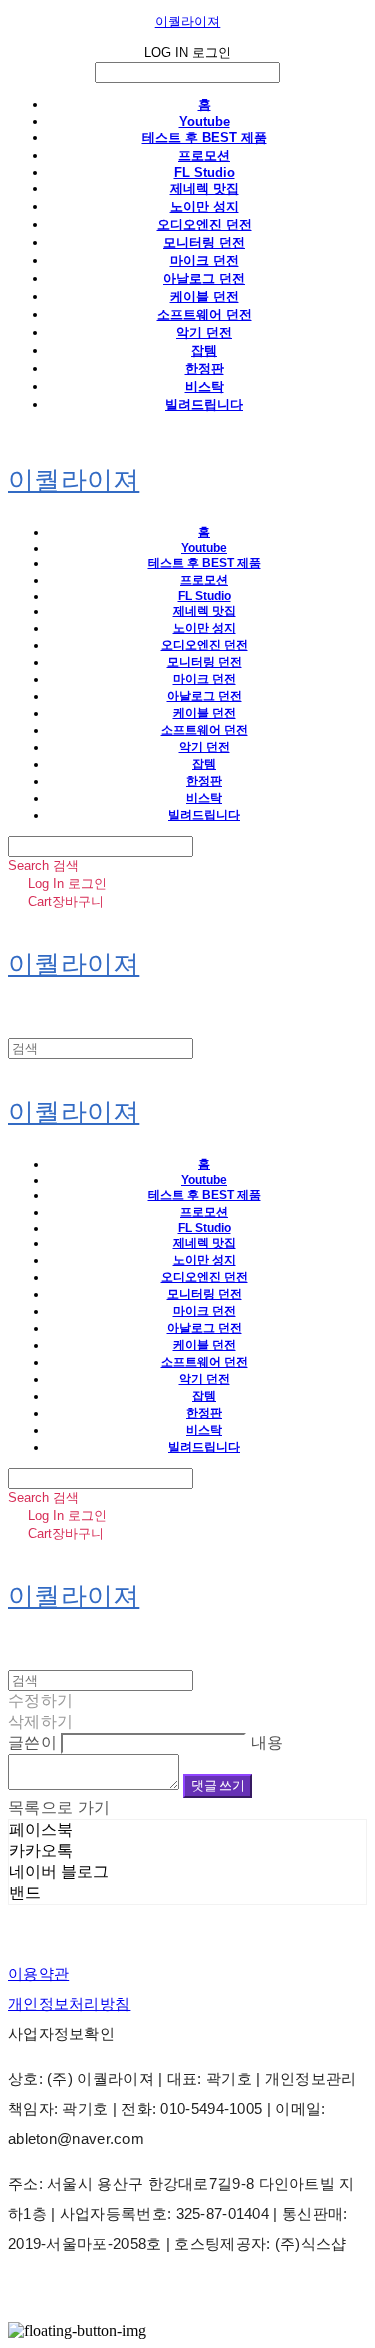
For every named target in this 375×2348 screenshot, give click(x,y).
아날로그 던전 (204, 278)
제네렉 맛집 (204, 188)
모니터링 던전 (204, 242)
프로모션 (204, 155)
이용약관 (38, 1973)
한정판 (204, 368)
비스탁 (204, 386)
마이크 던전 (204, 260)
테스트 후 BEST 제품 (204, 137)
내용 (267, 1742)
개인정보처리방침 (69, 2003)
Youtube (204, 121)
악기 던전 (204, 332)
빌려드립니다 (204, 404)
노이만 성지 (204, 206)
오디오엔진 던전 (204, 224)
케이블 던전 (204, 296)
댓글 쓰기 (217, 1785)
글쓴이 (32, 1742)
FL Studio (204, 172)
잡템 (204, 350)
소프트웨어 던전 (204, 314)
